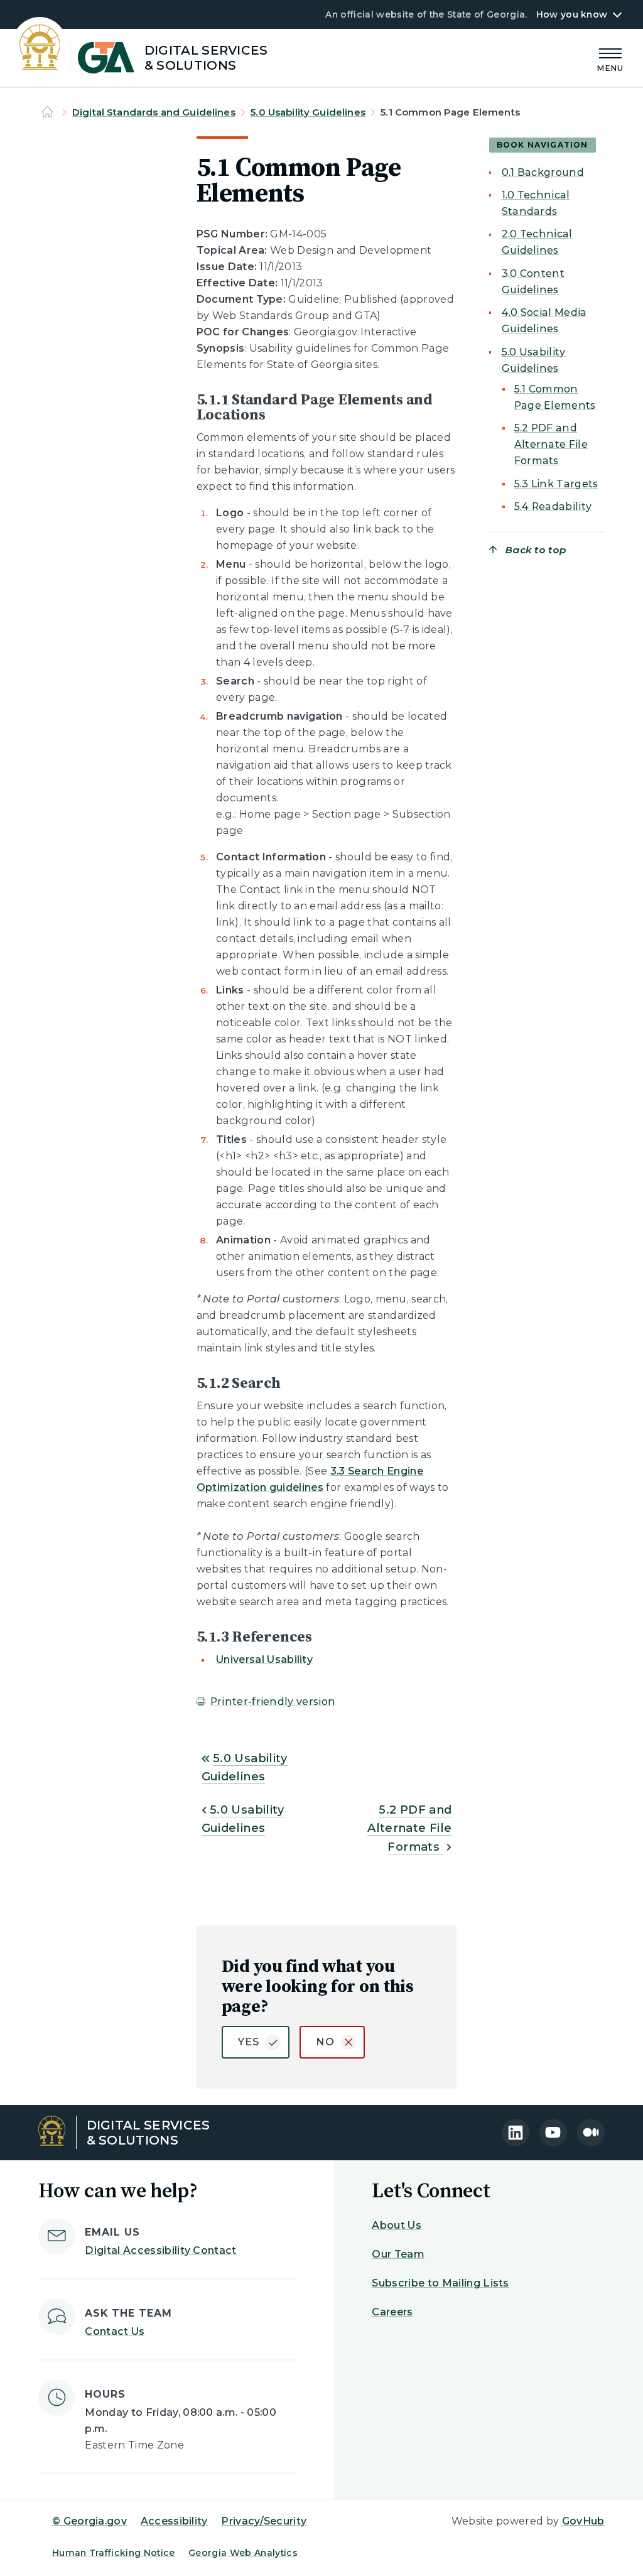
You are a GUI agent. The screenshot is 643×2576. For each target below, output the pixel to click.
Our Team (398, 2254)
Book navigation (543, 145)
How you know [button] (572, 14)
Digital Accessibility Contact (160, 2250)
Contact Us (115, 2331)
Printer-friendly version (273, 1702)
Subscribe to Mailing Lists (440, 2283)
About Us (397, 2225)
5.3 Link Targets (556, 484)
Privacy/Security (264, 2521)
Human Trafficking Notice (114, 2553)
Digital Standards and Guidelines (154, 112)
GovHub (583, 2521)
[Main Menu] (610, 58)
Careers (392, 2312)
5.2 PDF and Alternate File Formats (409, 1828)
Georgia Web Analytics (243, 2553)
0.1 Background (543, 172)
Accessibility (174, 2521)
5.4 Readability (553, 506)
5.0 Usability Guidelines (308, 112)
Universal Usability (264, 1659)
